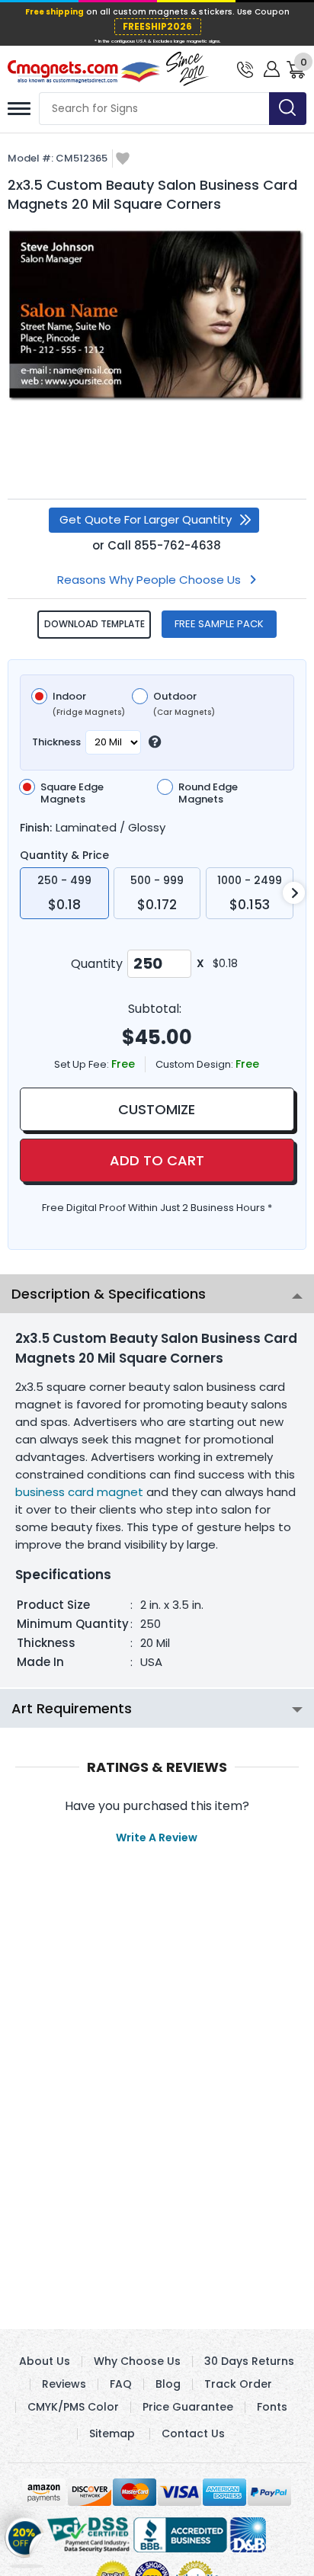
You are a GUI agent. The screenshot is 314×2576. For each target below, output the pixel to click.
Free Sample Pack (219, 624)
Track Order (238, 2384)
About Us (45, 2361)
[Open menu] (19, 109)
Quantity (97, 964)
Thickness (56, 742)
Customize (157, 1109)
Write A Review (157, 1837)
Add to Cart (157, 1160)
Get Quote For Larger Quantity (146, 519)
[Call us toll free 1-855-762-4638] (245, 68)
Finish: (36, 828)
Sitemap (112, 2433)
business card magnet (79, 1492)
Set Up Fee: (83, 1064)
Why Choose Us (137, 2361)
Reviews (64, 2384)
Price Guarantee (188, 2407)
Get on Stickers (25, 2543)
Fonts (272, 2407)
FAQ (121, 2384)
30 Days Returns (249, 2361)
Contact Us (193, 2433)
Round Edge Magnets (208, 793)
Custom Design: (195, 1064)
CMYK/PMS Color (73, 2407)
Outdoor (184, 704)
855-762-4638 (178, 545)
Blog (168, 2384)
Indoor (89, 704)
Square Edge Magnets (72, 793)
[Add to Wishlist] (123, 160)
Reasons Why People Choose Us (149, 580)
